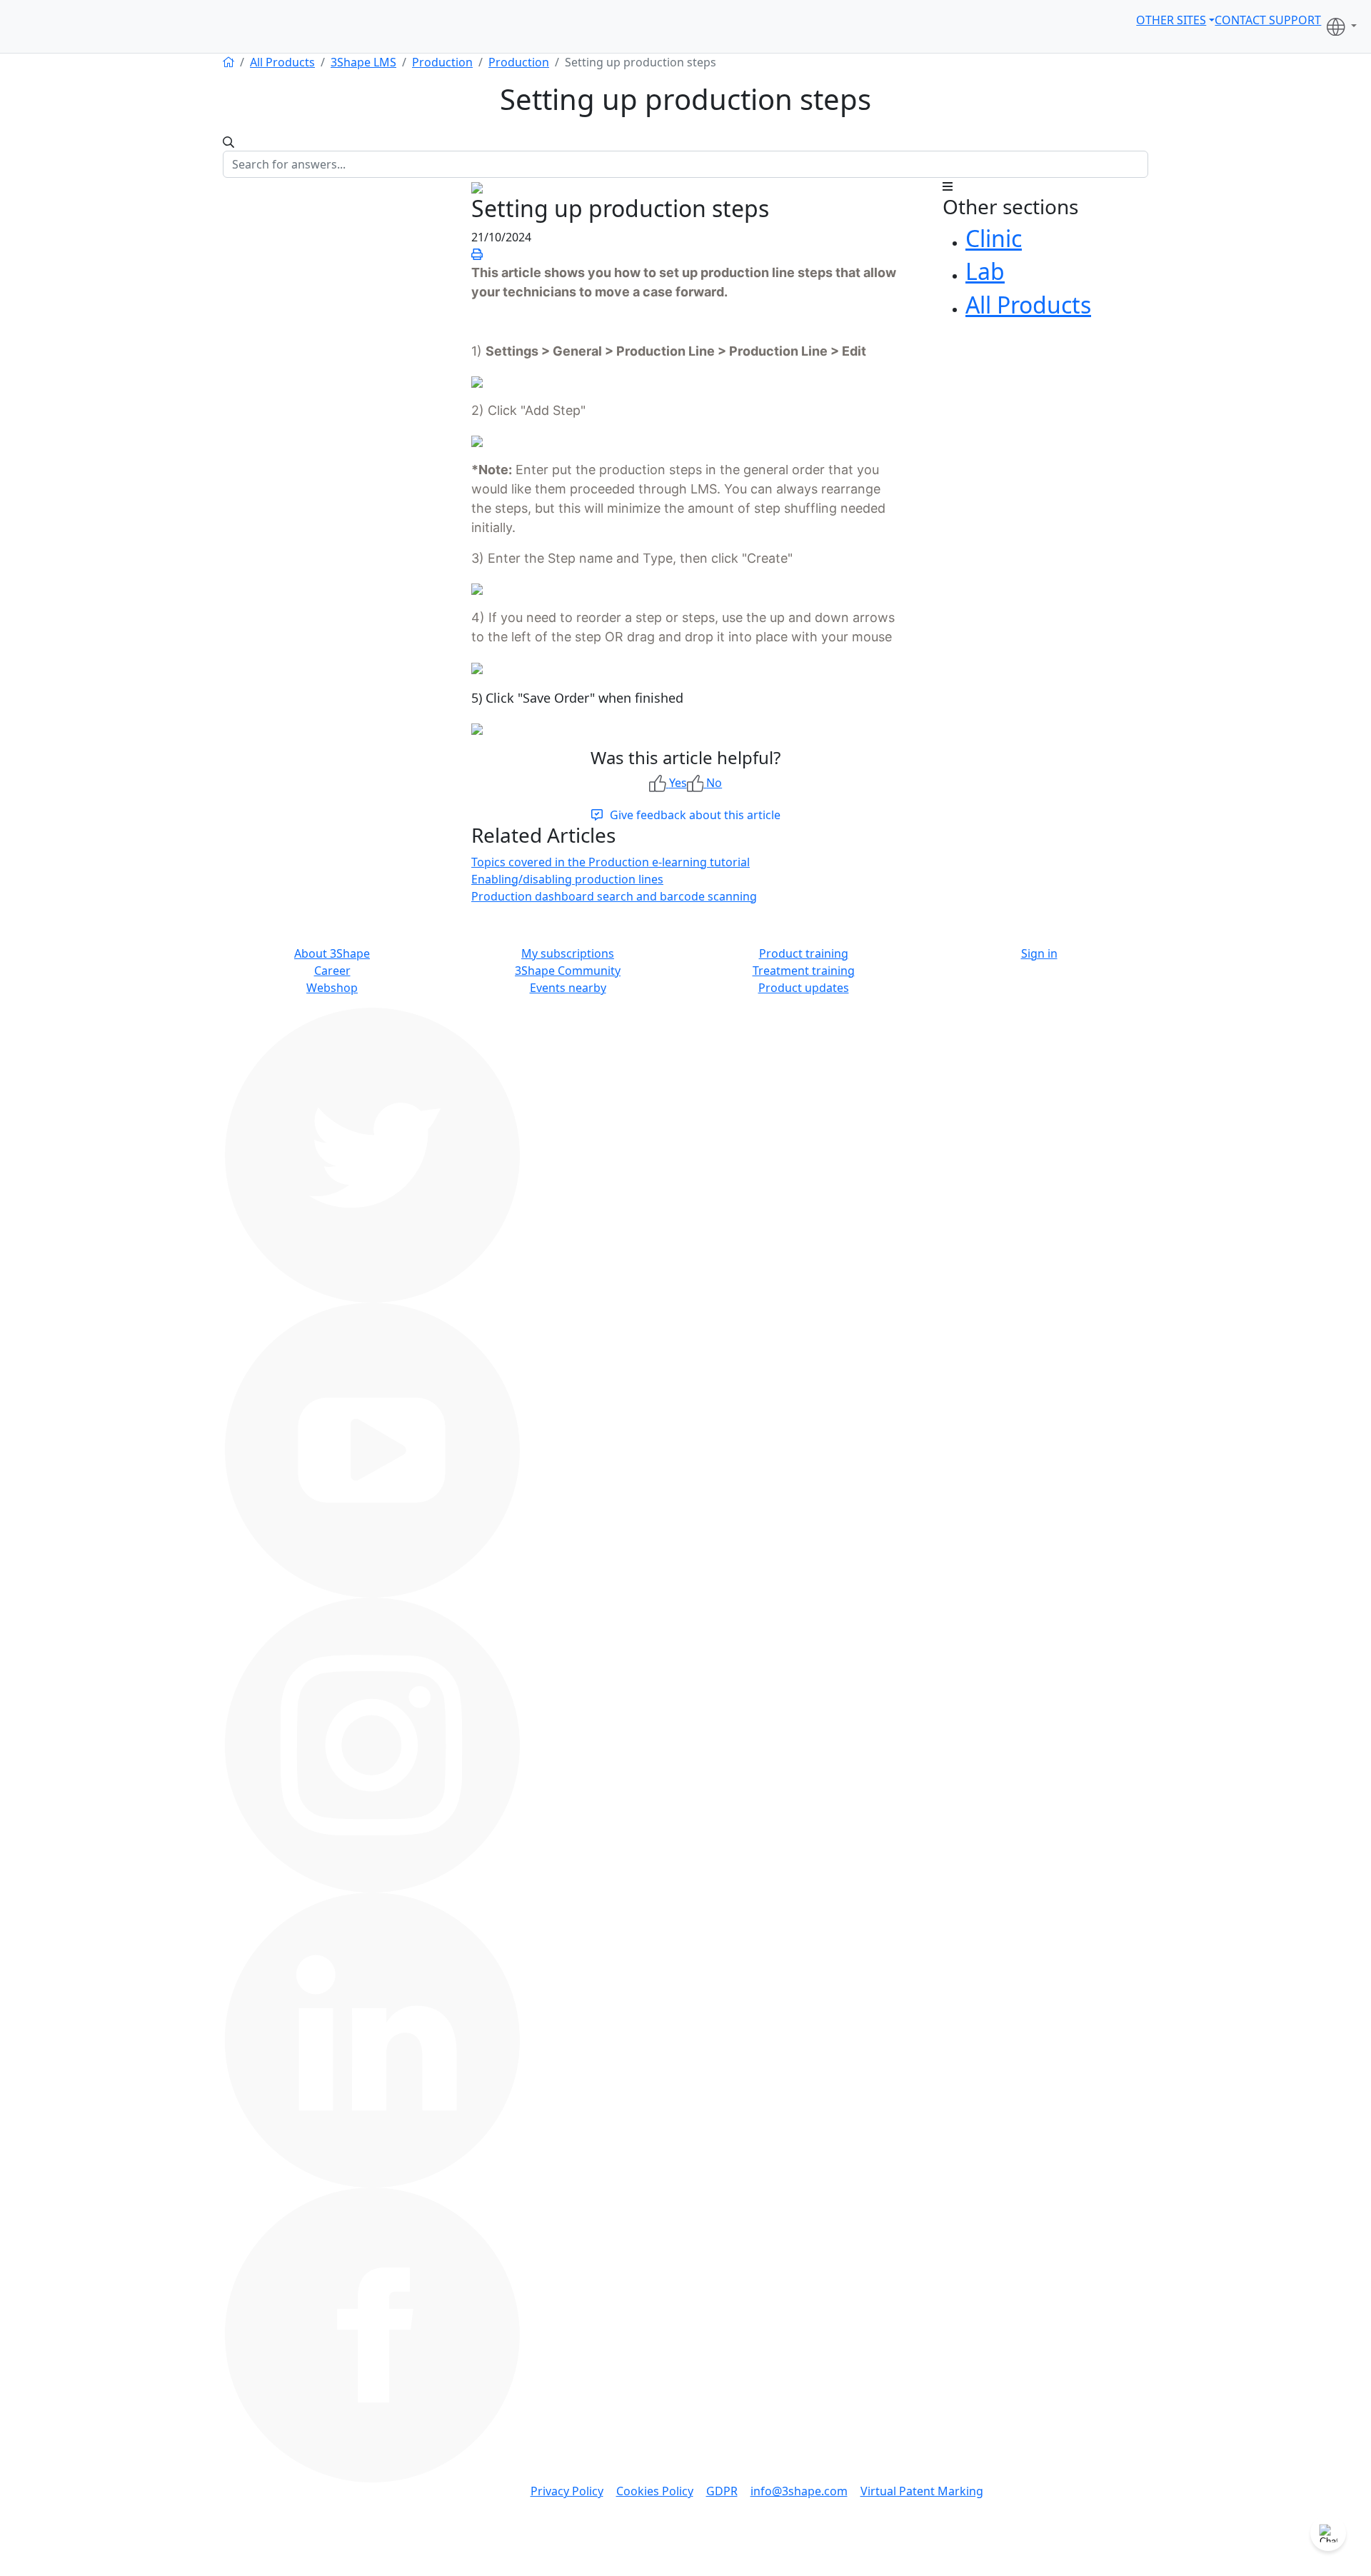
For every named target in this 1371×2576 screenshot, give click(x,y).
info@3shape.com (799, 2491)
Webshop (332, 988)
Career (332, 971)
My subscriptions (568, 953)
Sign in (1039, 953)
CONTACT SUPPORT (1268, 20)
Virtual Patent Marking (922, 2491)
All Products (282, 62)
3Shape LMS (363, 62)
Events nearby (568, 988)
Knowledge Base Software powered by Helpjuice (685, 2566)
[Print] (477, 254)
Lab (985, 271)
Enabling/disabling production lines (567, 879)
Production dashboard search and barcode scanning (614, 896)
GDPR (722, 2491)
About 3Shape (332, 953)
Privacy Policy (567, 2491)
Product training (804, 953)
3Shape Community (568, 971)
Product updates (804, 988)
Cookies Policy (655, 2491)
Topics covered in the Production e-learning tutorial (611, 862)
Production (442, 62)
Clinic (994, 238)
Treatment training (804, 971)
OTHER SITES (1171, 20)
